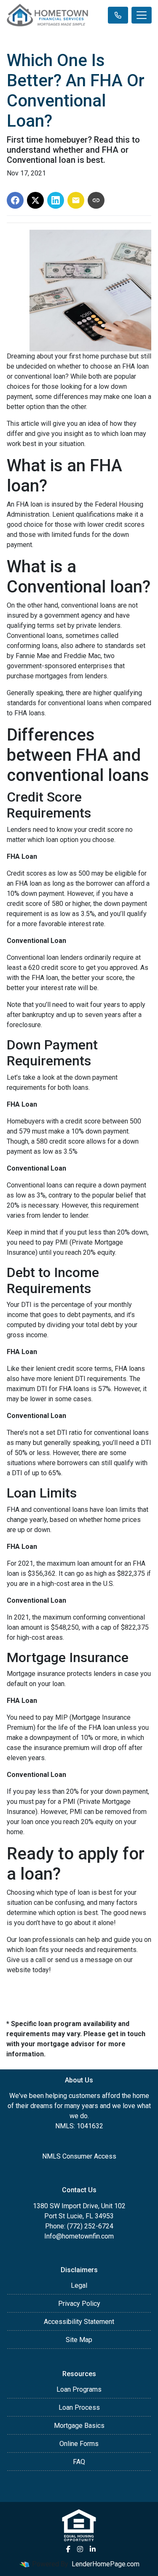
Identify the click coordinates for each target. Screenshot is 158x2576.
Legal (79, 2285)
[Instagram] (80, 2549)
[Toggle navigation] (142, 15)
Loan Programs (79, 2389)
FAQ (79, 2462)
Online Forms (79, 2444)
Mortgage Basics (79, 2426)
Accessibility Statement (79, 2322)
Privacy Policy (79, 2304)
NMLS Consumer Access (79, 2156)
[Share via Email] (76, 200)
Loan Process (79, 2407)
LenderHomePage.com (106, 2564)
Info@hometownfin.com (79, 2236)
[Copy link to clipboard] (96, 200)
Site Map (79, 2340)
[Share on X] (35, 200)
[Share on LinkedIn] (56, 200)
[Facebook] (68, 2549)
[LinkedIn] (93, 2549)
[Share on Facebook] (15, 200)
